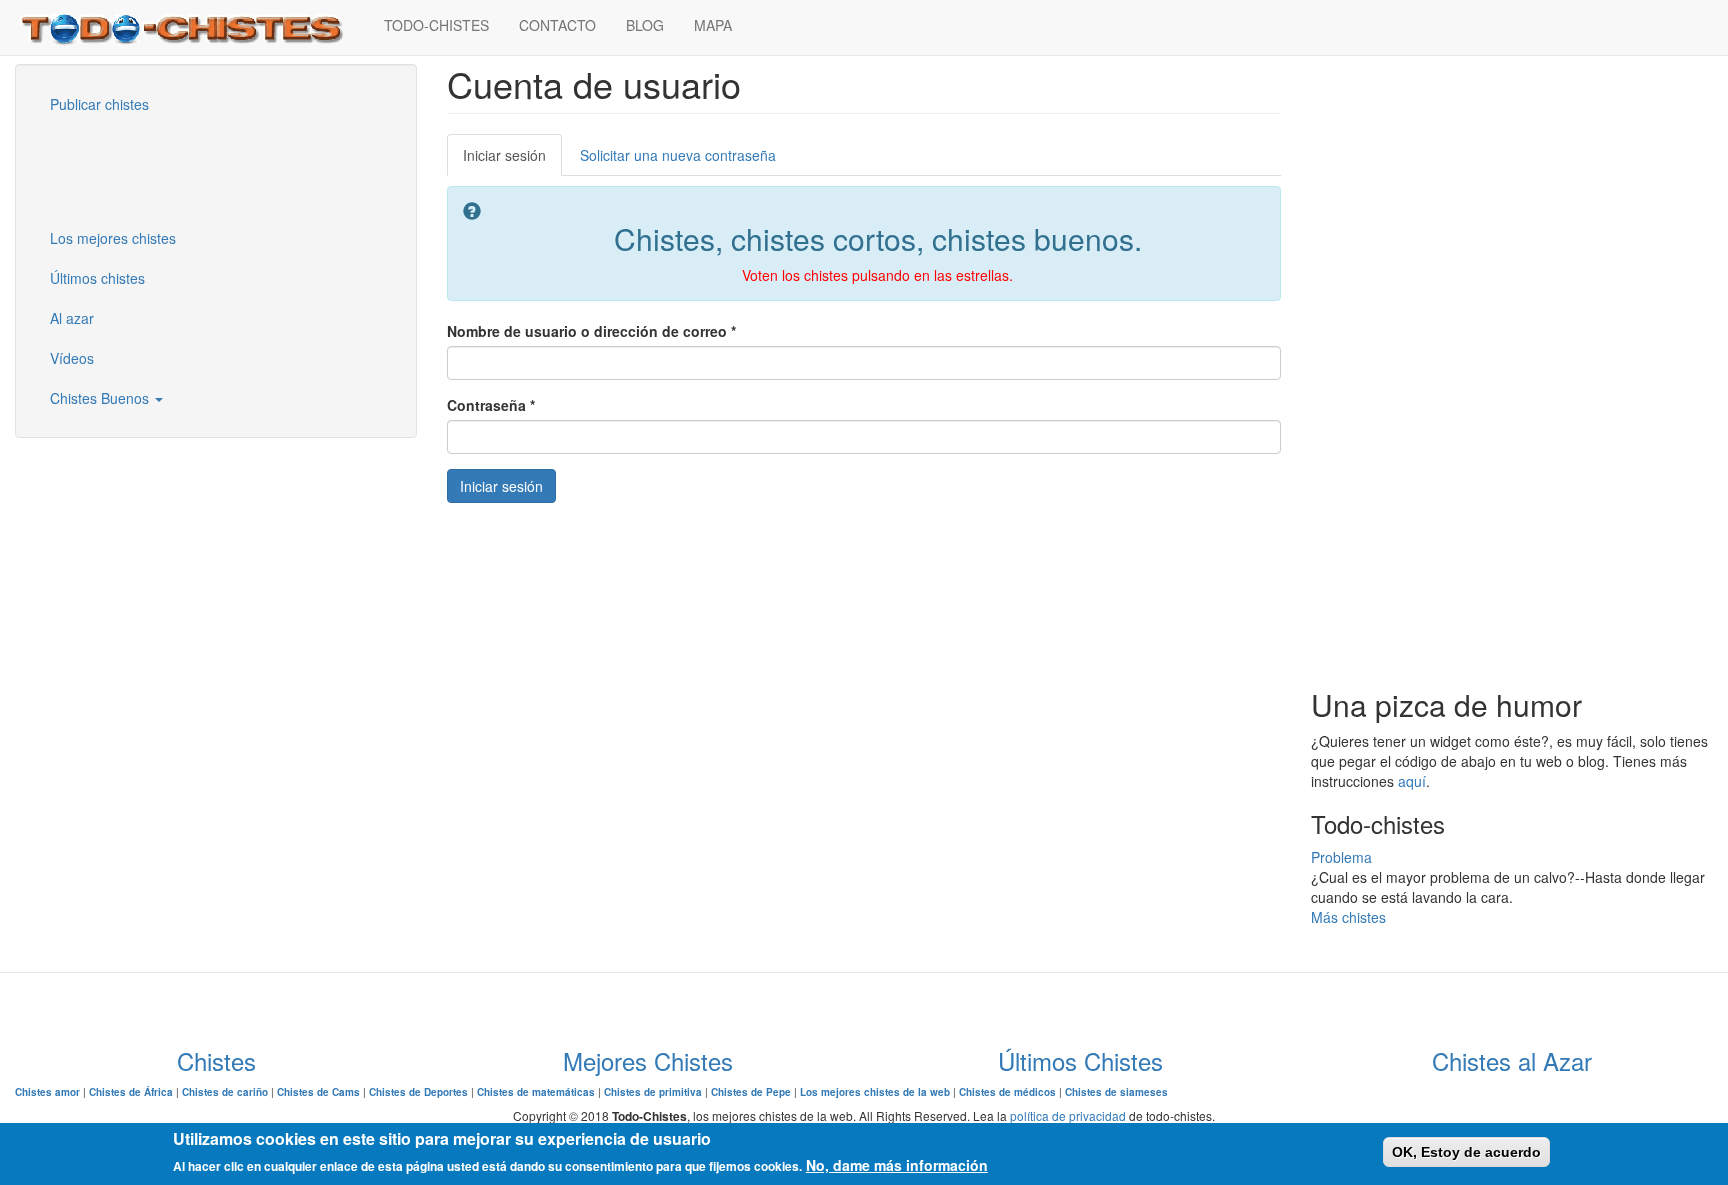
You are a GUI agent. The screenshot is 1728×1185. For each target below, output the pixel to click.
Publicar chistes (99, 104)
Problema (1341, 857)
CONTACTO (557, 25)
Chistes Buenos (101, 398)
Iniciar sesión (512, 160)
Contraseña (491, 405)
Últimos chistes (97, 278)
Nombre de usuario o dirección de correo (591, 331)
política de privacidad (1068, 1115)
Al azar (72, 318)
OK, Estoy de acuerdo (1466, 1152)
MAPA (713, 25)
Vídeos (72, 358)
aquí (1412, 781)
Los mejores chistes (113, 238)
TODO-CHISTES (436, 25)
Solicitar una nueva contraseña (678, 155)
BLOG (645, 25)
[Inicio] (192, 27)
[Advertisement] (135, 169)
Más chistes (1348, 917)
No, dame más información (897, 1165)
